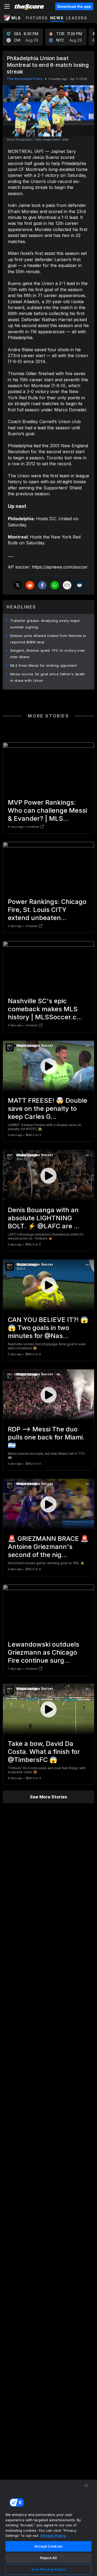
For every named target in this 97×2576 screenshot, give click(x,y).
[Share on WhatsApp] (55, 585)
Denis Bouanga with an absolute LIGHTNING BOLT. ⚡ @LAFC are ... (44, 1218)
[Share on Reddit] (30, 585)
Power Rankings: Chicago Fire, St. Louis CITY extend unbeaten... (47, 910)
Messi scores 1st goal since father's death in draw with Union (48, 677)
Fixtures (37, 18)
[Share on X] (18, 585)
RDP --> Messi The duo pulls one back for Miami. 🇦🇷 (46, 1437)
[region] (48, 2528)
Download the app (74, 6)
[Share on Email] (67, 585)
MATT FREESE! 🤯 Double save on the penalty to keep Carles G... (48, 1109)
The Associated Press (25, 79)
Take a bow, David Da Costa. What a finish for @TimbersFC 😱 (44, 1752)
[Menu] (7, 6)
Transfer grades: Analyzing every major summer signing (45, 624)
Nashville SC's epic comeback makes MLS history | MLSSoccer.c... (45, 1009)
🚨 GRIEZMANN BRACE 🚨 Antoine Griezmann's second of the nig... (48, 1547)
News (57, 18)
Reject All (48, 2558)
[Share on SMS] (79, 585)
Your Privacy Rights (48, 2569)
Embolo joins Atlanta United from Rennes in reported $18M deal (48, 639)
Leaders (77, 18)
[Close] (86, 2486)
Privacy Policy (53, 2535)
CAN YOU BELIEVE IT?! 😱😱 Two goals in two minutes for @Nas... (48, 1328)
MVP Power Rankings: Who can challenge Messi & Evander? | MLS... (47, 810)
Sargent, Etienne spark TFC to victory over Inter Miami (48, 654)
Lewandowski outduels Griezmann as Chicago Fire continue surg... (44, 1652)
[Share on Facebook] (42, 585)
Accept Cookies (48, 2546)
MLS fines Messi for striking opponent (44, 665)
